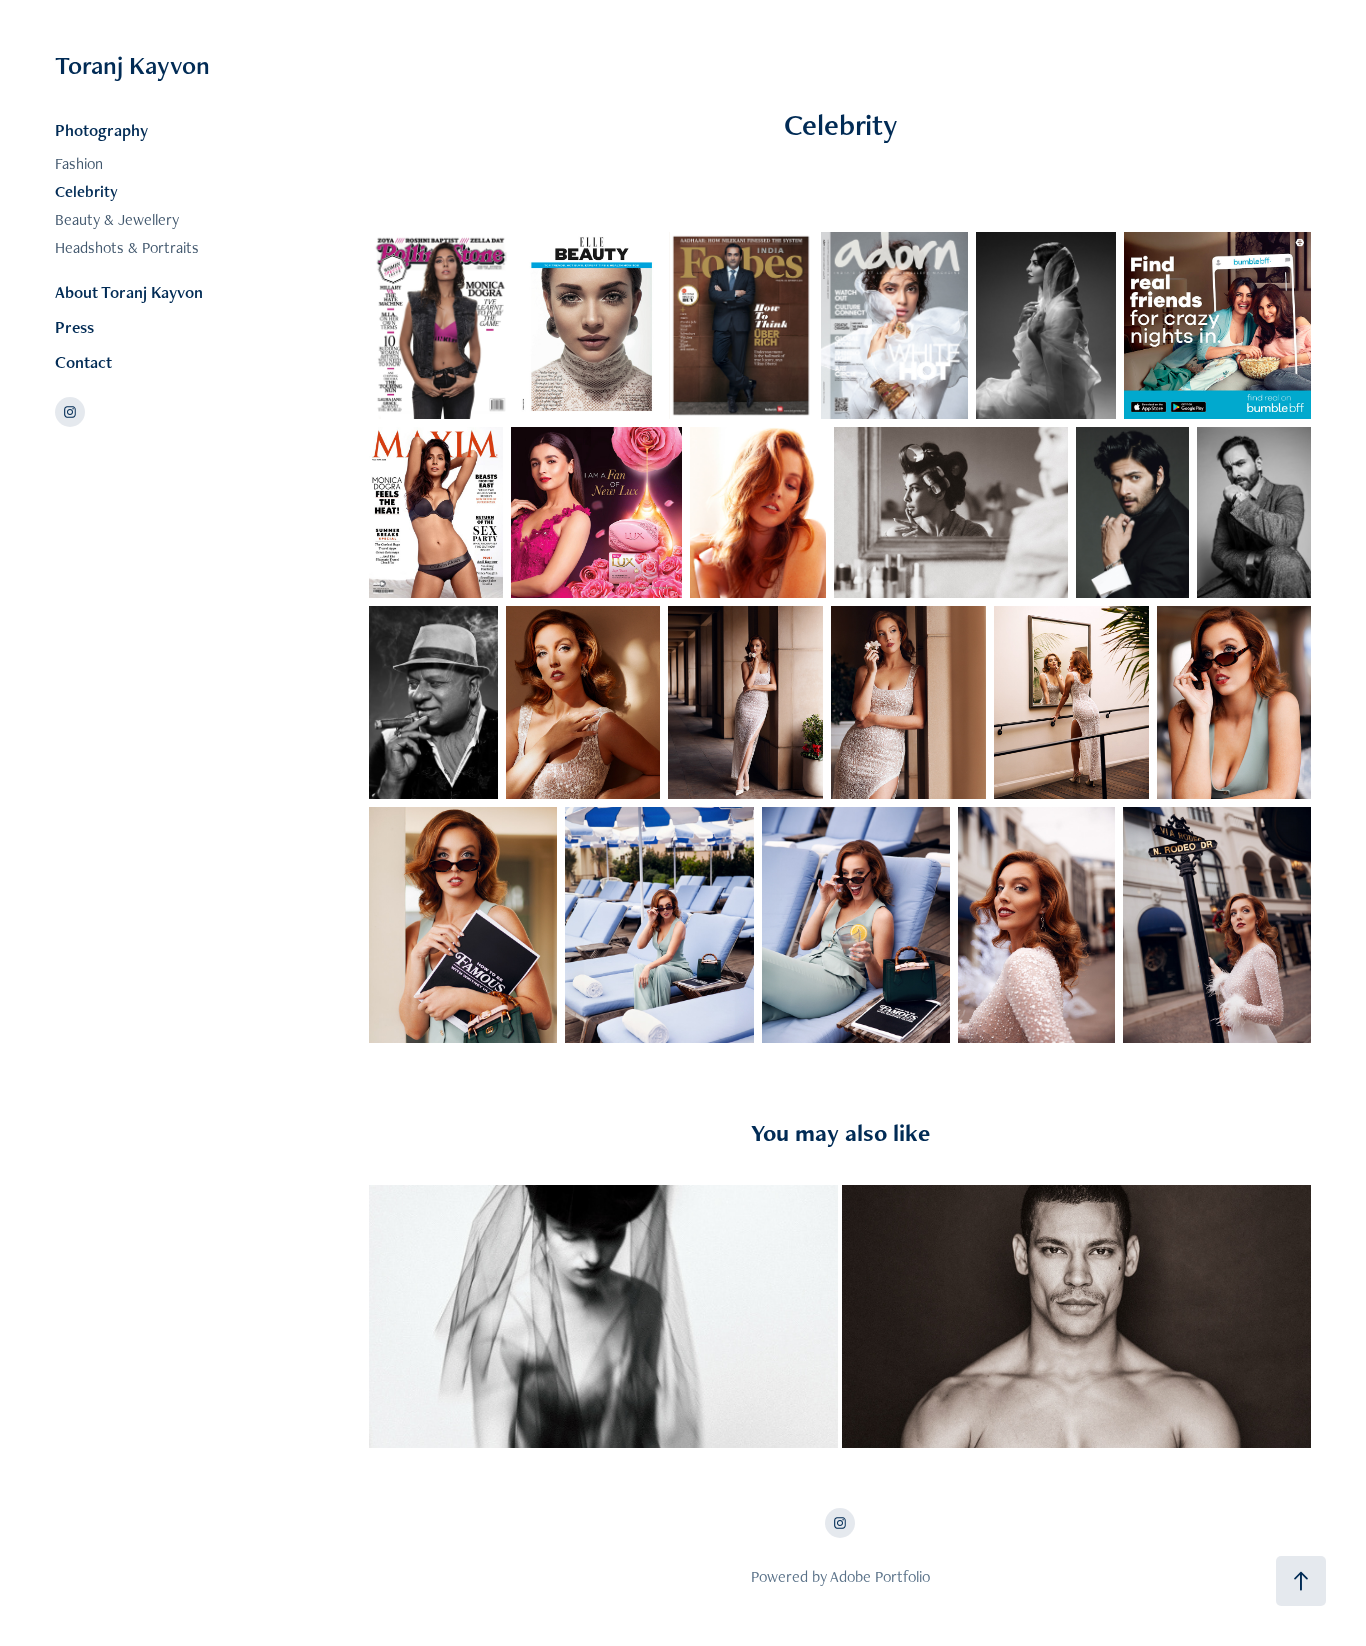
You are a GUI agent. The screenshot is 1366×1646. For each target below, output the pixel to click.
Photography (101, 130)
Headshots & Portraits (127, 247)
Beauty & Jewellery (117, 219)
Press (74, 327)
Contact (83, 362)
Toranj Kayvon (132, 65)
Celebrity (86, 191)
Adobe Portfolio (880, 1576)
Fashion (79, 163)
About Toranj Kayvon (129, 292)
